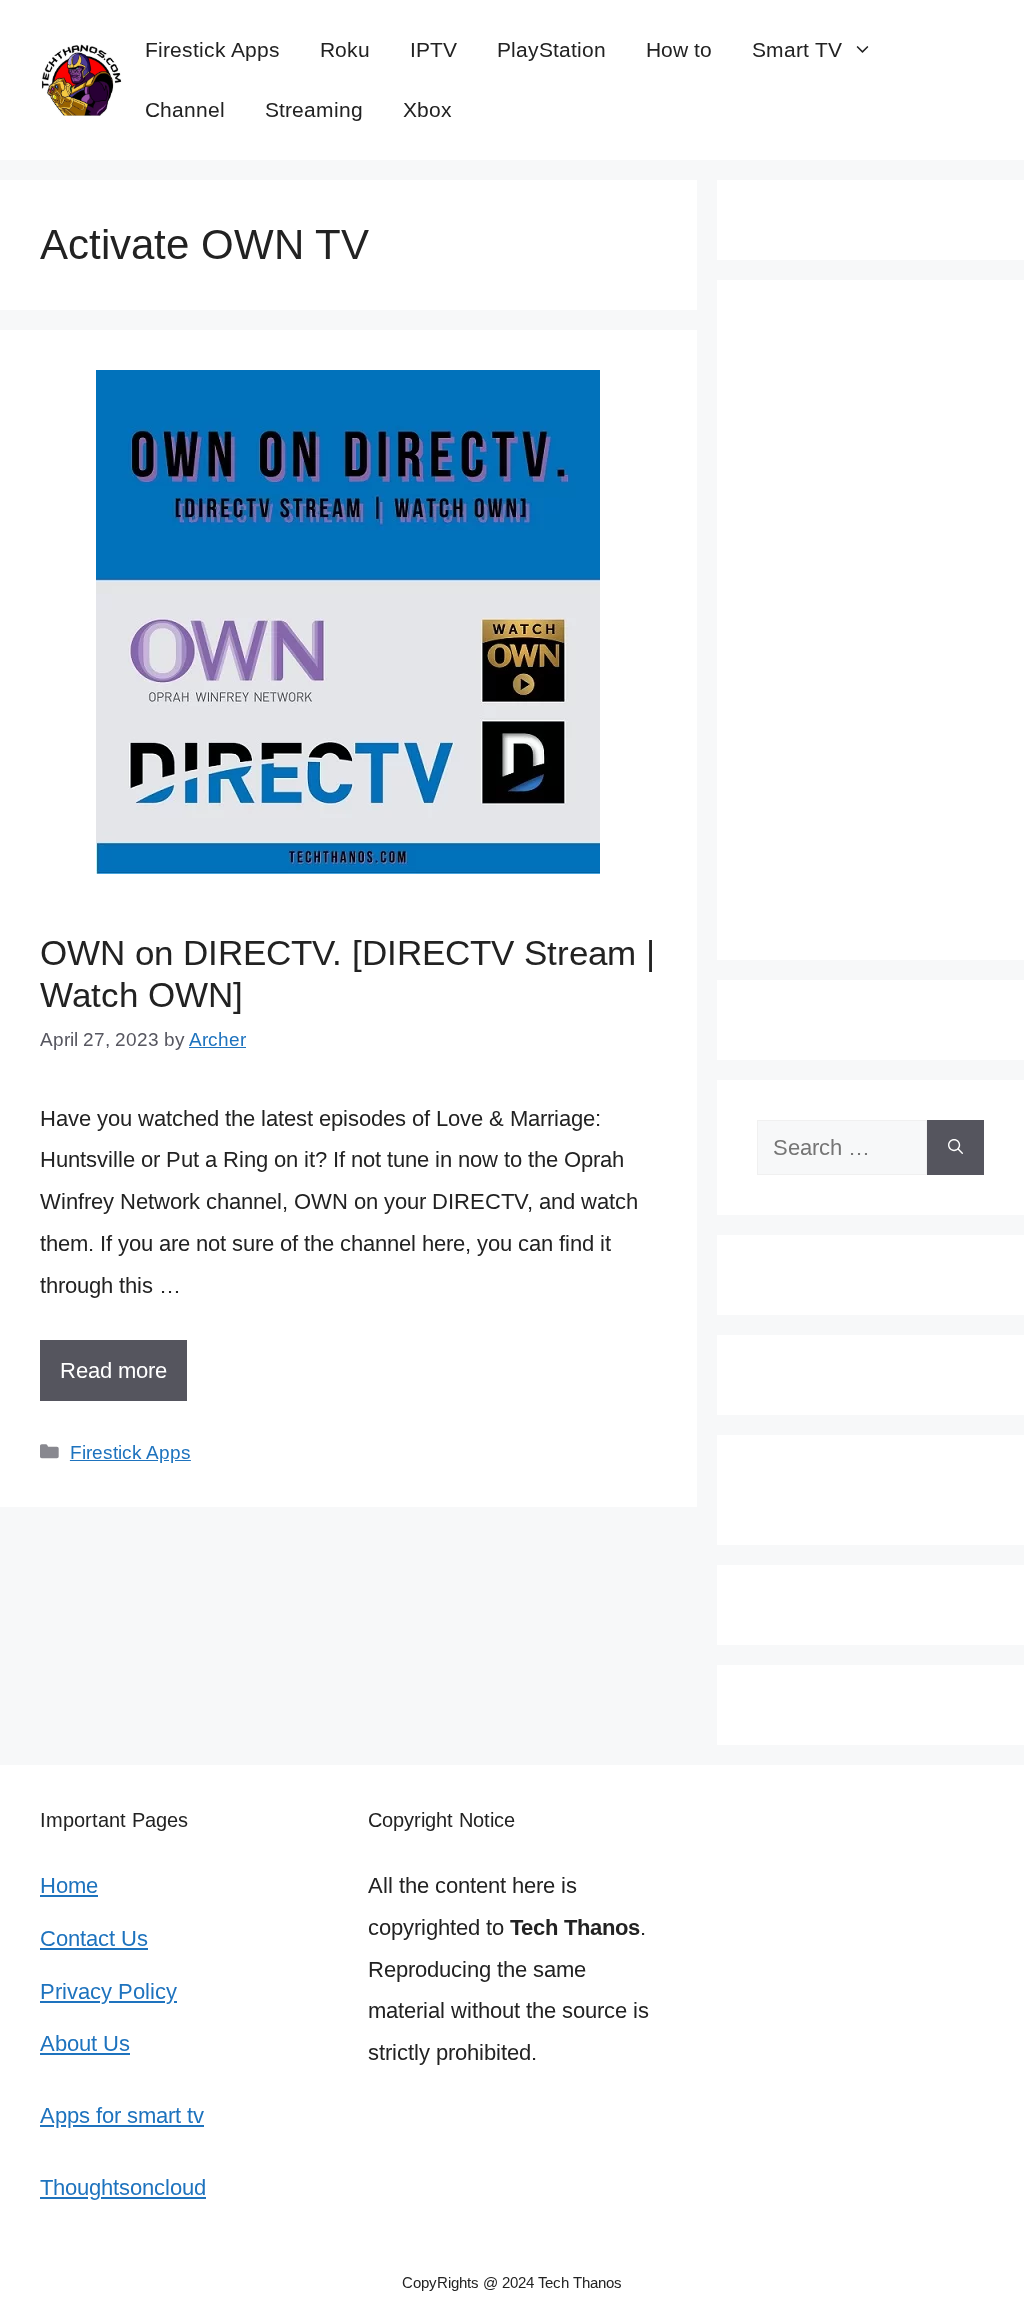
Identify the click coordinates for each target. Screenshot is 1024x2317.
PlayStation (551, 49)
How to (679, 49)
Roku (345, 49)
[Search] (955, 1147)
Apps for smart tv (122, 2115)
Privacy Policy (108, 1991)
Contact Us (94, 1938)
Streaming (314, 109)
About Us (85, 2043)
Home (69, 1885)
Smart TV (797, 49)
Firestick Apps (212, 49)
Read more (113, 1370)
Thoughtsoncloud (123, 2187)
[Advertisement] (870, 620)
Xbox (427, 109)
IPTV (433, 49)
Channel (185, 109)
